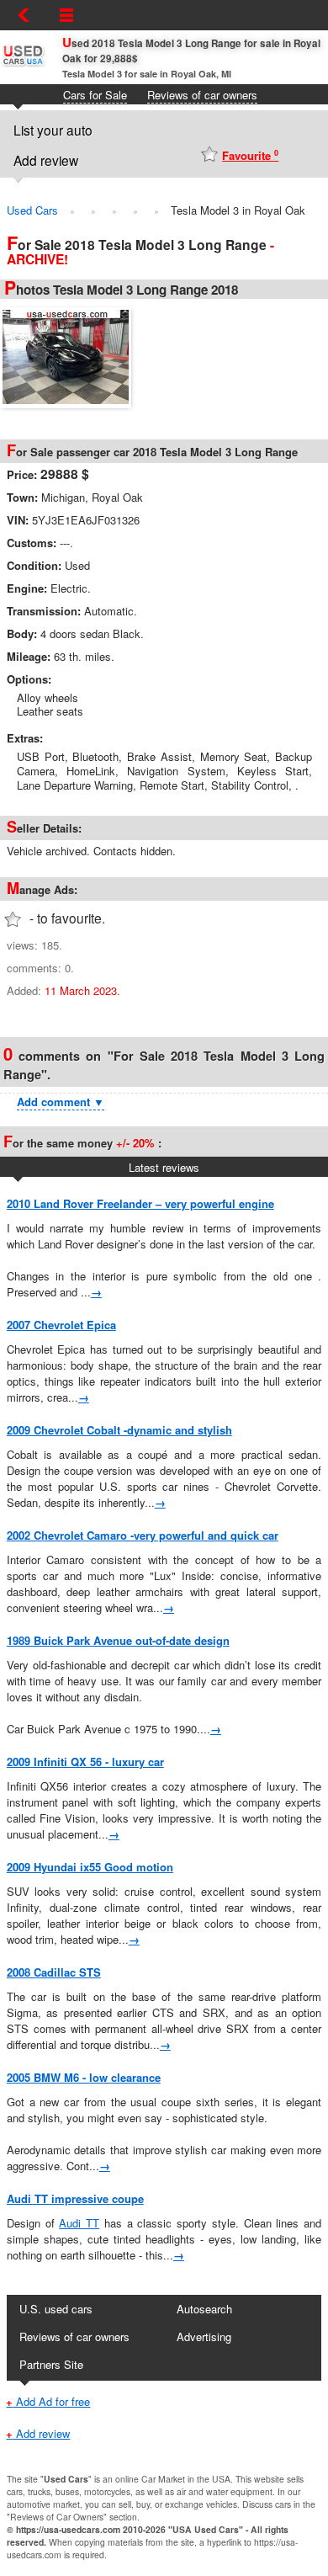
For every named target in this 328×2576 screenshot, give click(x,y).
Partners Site (51, 2364)
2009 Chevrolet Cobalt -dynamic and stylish (119, 1430)
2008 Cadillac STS (54, 1972)
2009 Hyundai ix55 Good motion (90, 1867)
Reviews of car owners (202, 95)
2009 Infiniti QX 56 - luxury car (85, 1762)
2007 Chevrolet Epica (61, 1325)
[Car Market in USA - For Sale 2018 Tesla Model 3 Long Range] (70, 355)
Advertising (204, 2336)
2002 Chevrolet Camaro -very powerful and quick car (143, 1535)
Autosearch (204, 2309)
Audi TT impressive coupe (75, 2198)
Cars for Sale (95, 95)
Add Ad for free (48, 2401)
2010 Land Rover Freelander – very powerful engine (140, 1203)
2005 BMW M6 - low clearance (84, 2077)
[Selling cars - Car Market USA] (23, 65)
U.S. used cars (56, 2309)
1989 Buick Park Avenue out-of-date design (118, 1640)
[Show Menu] (66, 15)
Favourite (250, 155)
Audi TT (79, 2223)
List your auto (53, 130)
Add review (46, 160)
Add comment (61, 1102)
